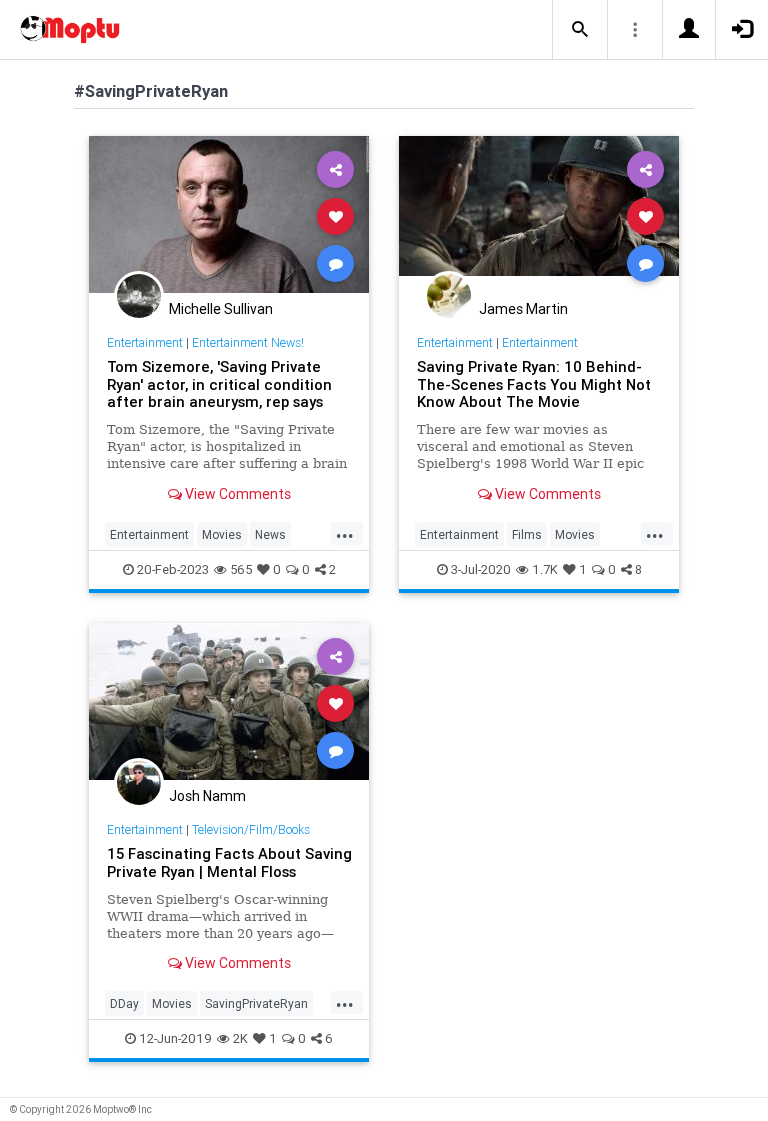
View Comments (236, 494)
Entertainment (145, 342)
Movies (222, 534)
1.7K (545, 569)
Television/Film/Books (251, 829)
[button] (580, 30)
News (270, 534)
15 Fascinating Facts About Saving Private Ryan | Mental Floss (229, 862)
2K (240, 1038)
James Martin (523, 309)
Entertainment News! (248, 342)
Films (527, 534)
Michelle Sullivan (221, 309)
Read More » (229, 215)
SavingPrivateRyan (256, 1003)
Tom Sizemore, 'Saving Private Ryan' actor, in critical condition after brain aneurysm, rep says (219, 384)
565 (241, 569)
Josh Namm (207, 796)
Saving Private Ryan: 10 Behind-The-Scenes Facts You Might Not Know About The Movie (534, 384)
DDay (124, 1003)
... (345, 533)
